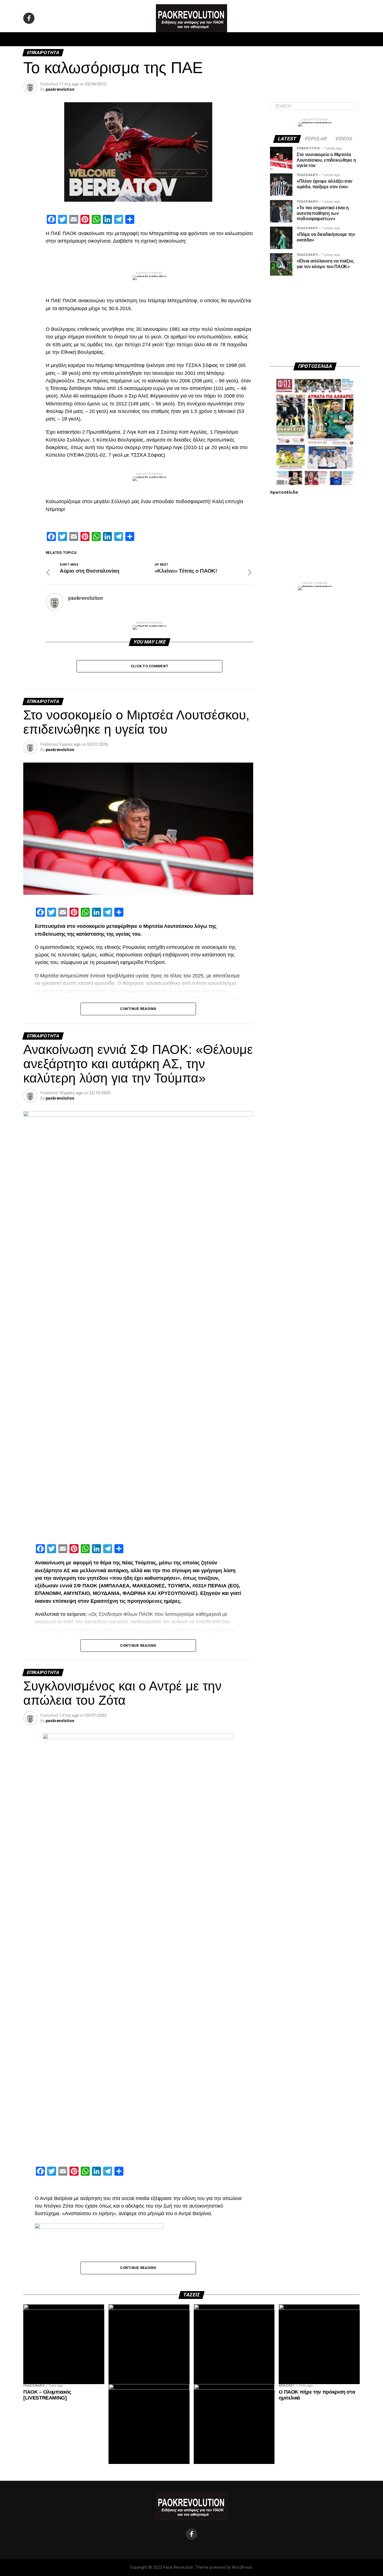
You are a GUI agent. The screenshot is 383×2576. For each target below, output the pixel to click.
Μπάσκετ (152, 39)
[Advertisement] (315, 319)
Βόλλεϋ (177, 39)
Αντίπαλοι (239, 39)
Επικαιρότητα (207, 39)
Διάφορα (266, 39)
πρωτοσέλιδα (284, 492)
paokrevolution (60, 89)
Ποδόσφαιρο (121, 39)
